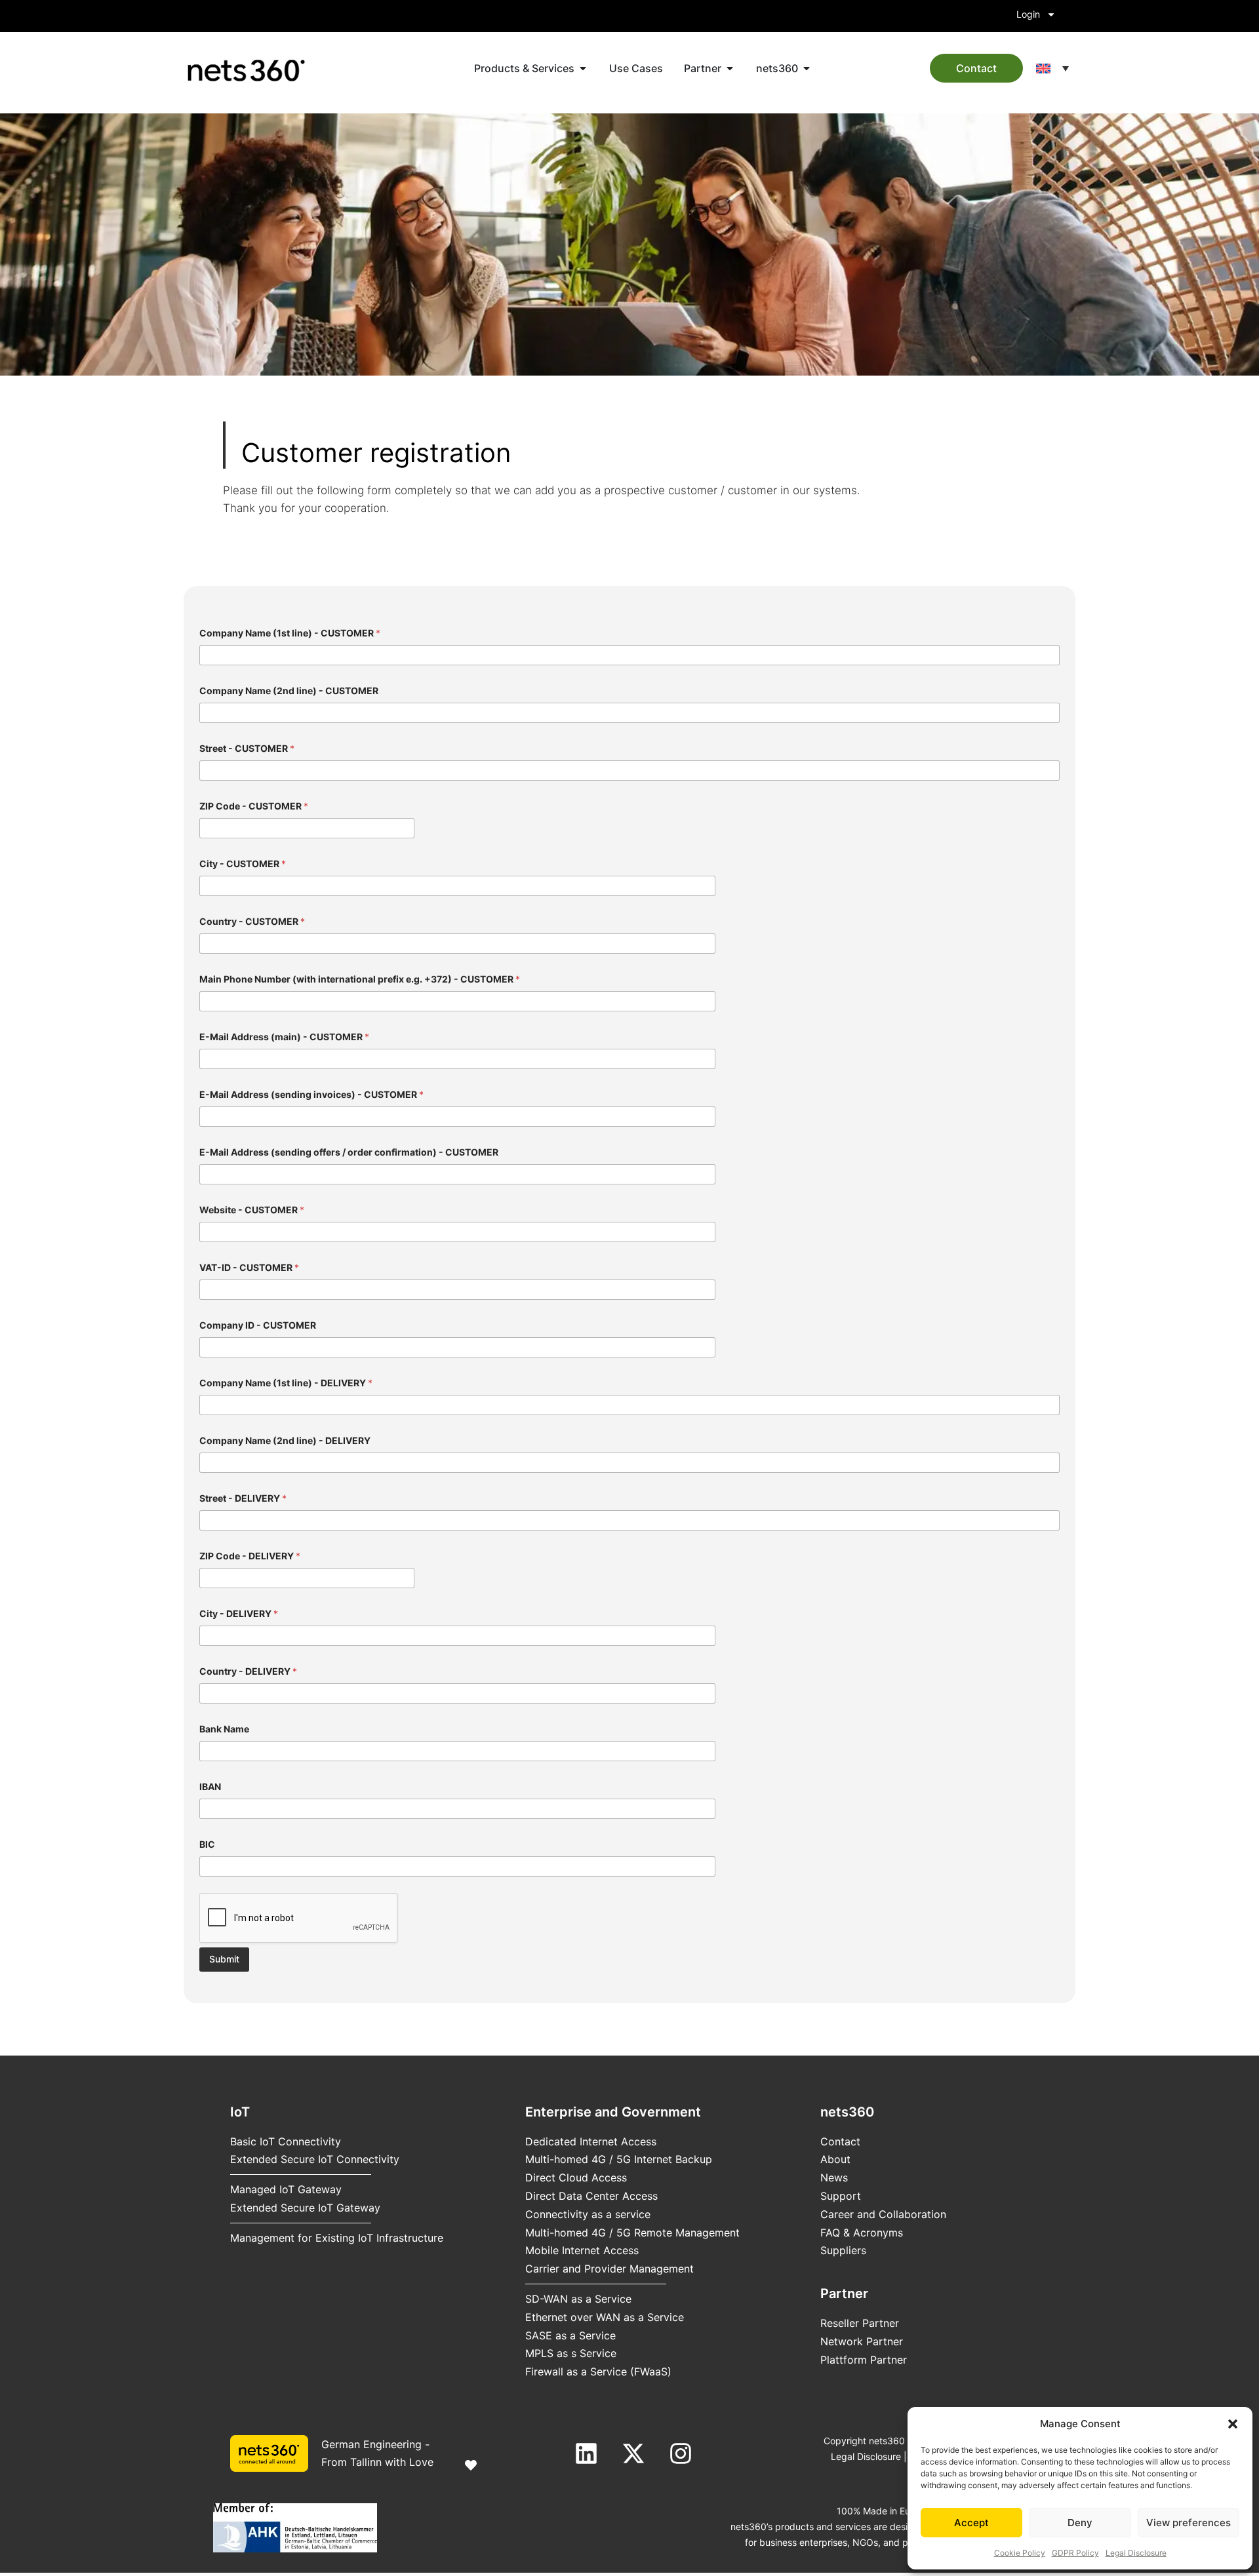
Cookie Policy (1020, 2553)
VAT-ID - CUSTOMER (249, 1267)
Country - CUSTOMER (252, 921)
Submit (224, 1959)
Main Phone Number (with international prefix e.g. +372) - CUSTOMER (360, 979)
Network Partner (862, 2341)
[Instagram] (681, 2453)
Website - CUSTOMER (252, 1210)
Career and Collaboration (883, 2214)
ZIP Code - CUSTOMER (254, 806)
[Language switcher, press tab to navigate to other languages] (1052, 68)
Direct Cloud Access (576, 2177)
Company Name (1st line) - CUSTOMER (290, 633)
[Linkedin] (586, 2453)
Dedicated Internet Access (591, 2141)
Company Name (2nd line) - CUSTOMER (289, 691)
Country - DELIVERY (248, 1671)
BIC (207, 1844)
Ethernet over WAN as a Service (605, 2317)
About (835, 2159)
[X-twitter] (633, 2453)
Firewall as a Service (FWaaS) (598, 2371)
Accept (971, 2523)
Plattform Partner (864, 2360)
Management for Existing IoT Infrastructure (337, 2238)
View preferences (1189, 2523)
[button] (1233, 2424)
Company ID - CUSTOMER (258, 1325)
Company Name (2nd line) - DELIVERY (285, 1440)
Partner (844, 2293)
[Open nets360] (807, 68)
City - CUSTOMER (243, 864)
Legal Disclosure (1136, 2553)
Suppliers (843, 2250)
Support (841, 2196)
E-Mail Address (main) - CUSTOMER (284, 1037)
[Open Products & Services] (583, 68)
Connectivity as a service (588, 2214)
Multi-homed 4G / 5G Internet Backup (619, 2159)
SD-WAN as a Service (578, 2299)
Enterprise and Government (613, 2112)
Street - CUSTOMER (247, 748)
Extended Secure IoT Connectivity (315, 2159)
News (834, 2177)
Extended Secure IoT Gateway (305, 2208)
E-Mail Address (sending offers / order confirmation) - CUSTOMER (349, 1152)
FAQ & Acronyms (862, 2233)
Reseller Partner (860, 2323)
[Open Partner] (730, 68)
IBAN (210, 1786)
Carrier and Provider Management (610, 2269)
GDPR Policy (1075, 2553)
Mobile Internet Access (582, 2250)
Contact (840, 2141)
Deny (1080, 2523)
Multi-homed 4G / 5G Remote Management (632, 2233)
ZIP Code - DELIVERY (250, 1556)
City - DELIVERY (239, 1613)
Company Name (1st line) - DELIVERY (286, 1383)
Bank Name (224, 1729)
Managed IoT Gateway (286, 2189)
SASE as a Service (570, 2335)
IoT (240, 2112)
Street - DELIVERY (243, 1498)
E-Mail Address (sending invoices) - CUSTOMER (311, 1094)
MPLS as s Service (571, 2353)
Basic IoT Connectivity (286, 2141)
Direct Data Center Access (591, 2196)
